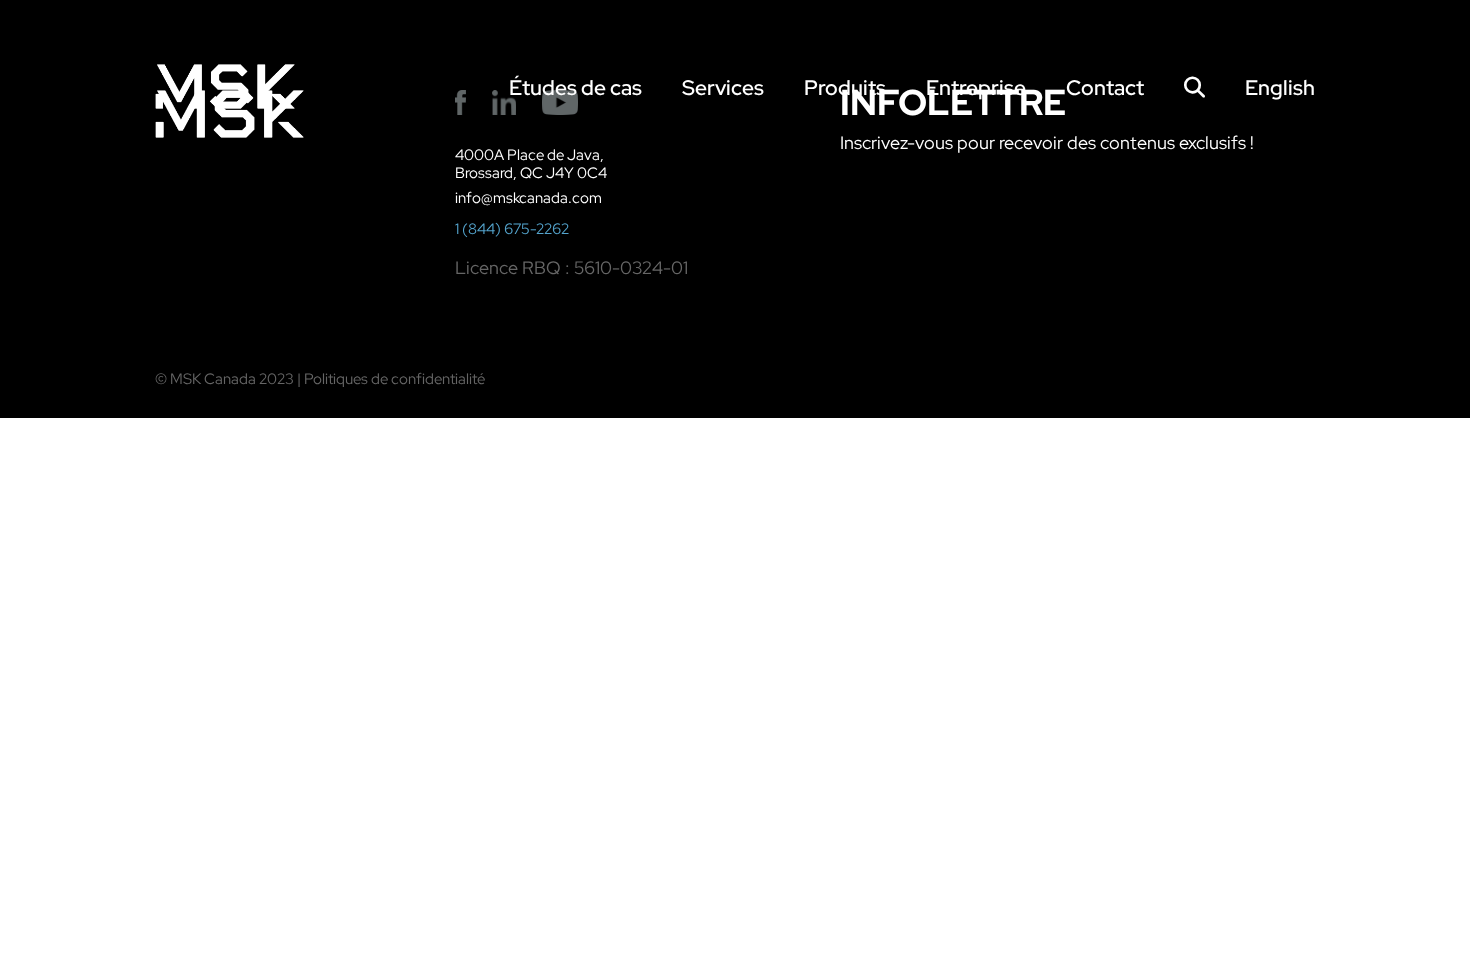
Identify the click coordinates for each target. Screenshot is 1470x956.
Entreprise (976, 87)
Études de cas (575, 87)
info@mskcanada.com (528, 198)
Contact (1105, 87)
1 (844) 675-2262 (512, 229)
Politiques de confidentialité (394, 379)
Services (723, 87)
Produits (845, 87)
